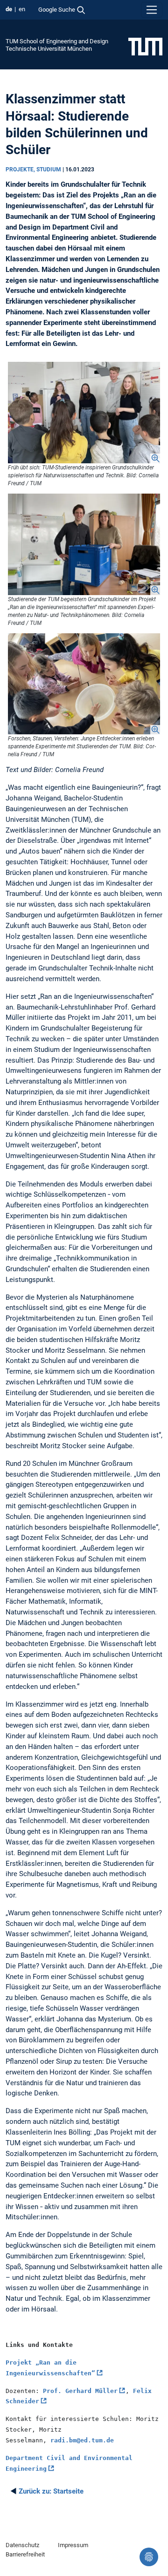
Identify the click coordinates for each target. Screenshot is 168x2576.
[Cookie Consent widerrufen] (149, 2557)
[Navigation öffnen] (152, 10)
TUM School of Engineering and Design (57, 41)
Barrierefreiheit (25, 2554)
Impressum (73, 2545)
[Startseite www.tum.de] (145, 46)
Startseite (51, 2491)
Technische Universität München (49, 49)
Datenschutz (22, 2545)
